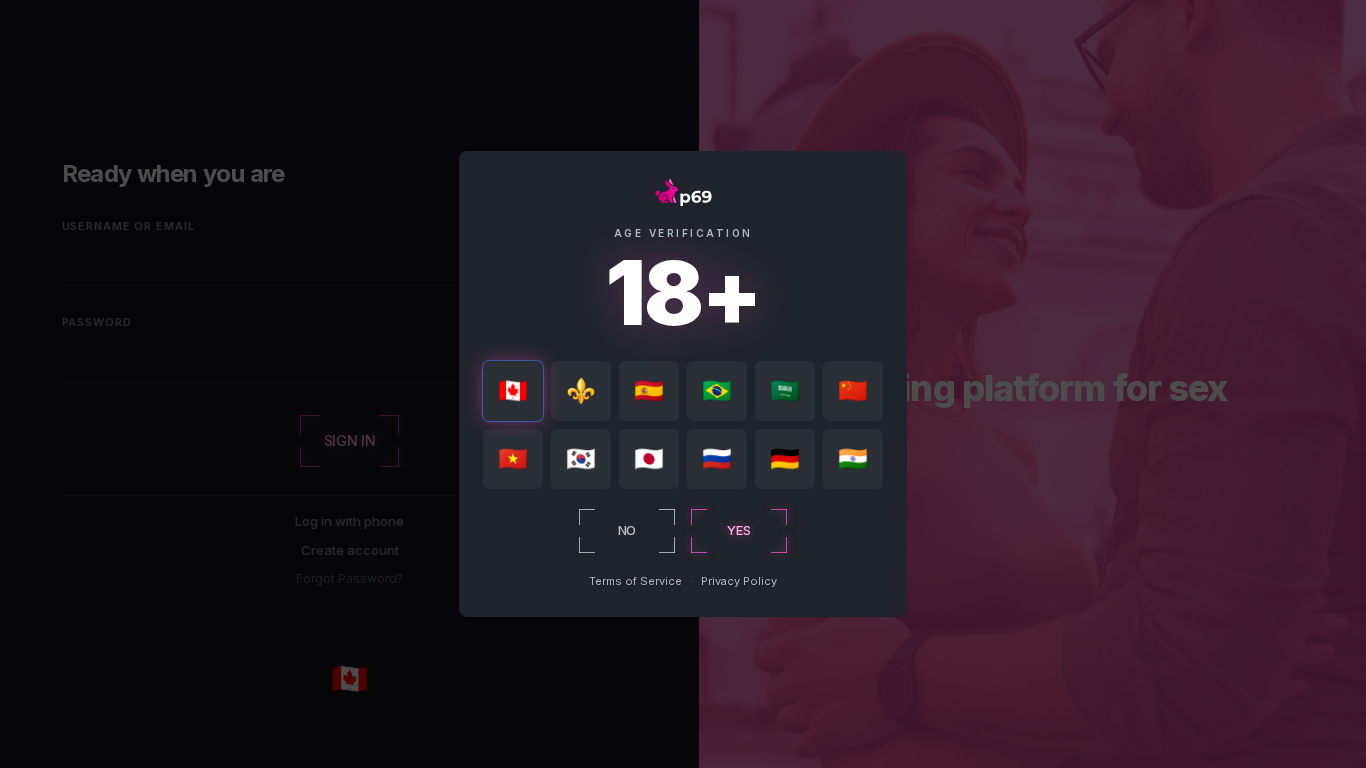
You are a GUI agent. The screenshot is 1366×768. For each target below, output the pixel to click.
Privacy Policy (739, 581)
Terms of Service (635, 581)
